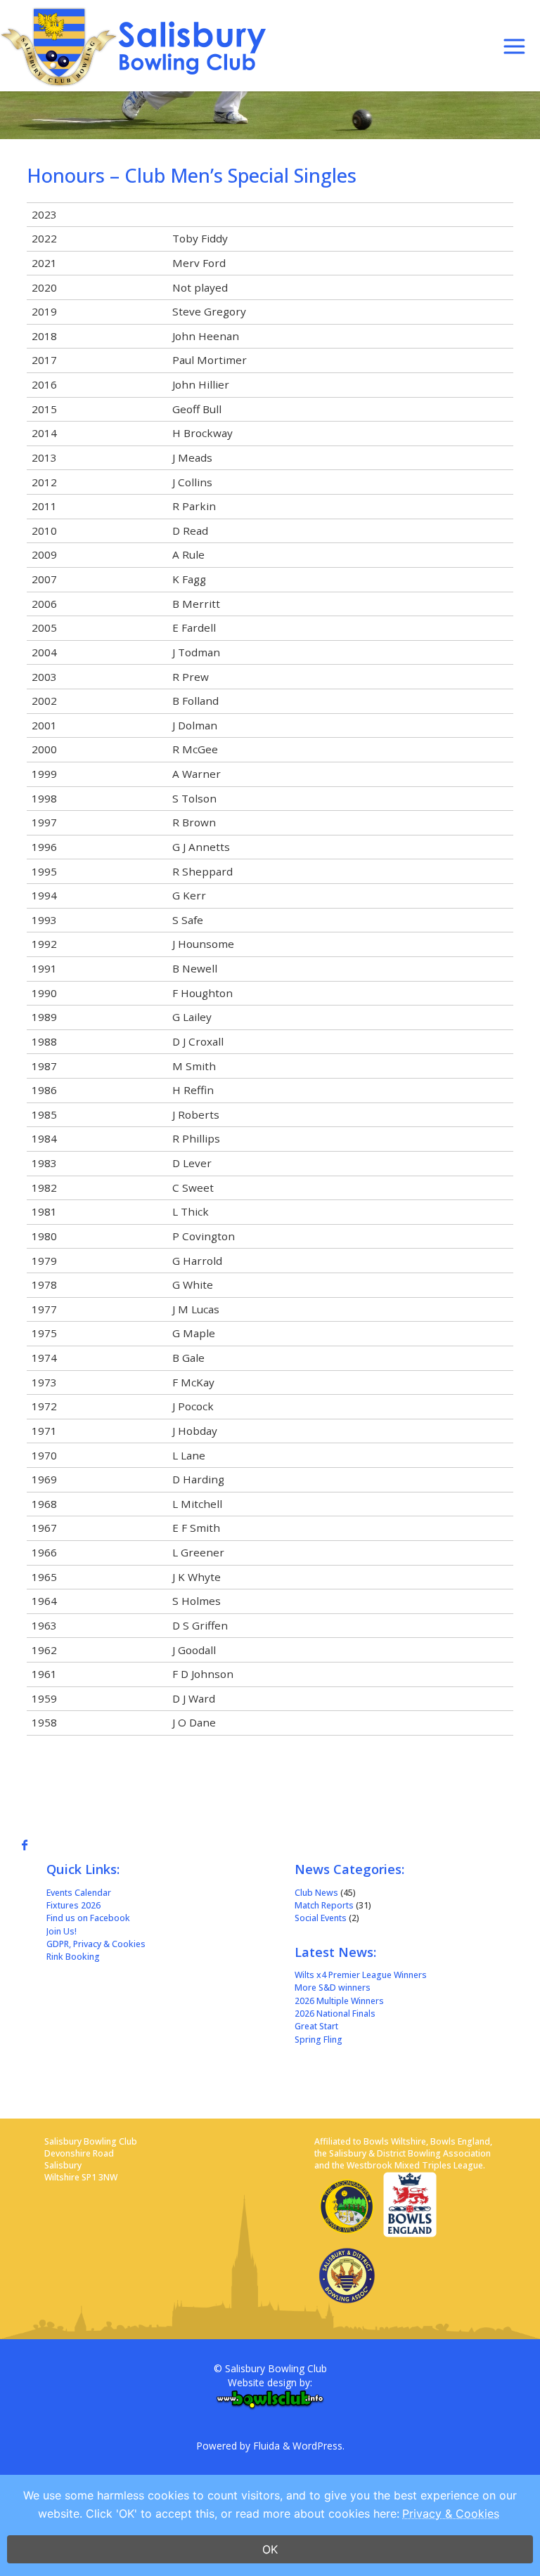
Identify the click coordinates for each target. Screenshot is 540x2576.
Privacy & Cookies (451, 2513)
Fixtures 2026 (73, 1905)
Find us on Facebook (88, 1918)
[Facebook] (28, 1845)
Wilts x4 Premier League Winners (361, 1975)
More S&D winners (333, 1988)
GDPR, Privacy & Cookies (96, 1944)
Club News (316, 1893)
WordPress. (319, 2446)
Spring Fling (319, 2040)
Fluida (265, 2446)
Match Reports (324, 1905)
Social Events (321, 1918)
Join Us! (62, 1931)
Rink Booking (73, 1957)
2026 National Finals (335, 2014)
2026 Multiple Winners (339, 2001)
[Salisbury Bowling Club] (138, 46)
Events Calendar (79, 1893)
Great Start (316, 2026)
